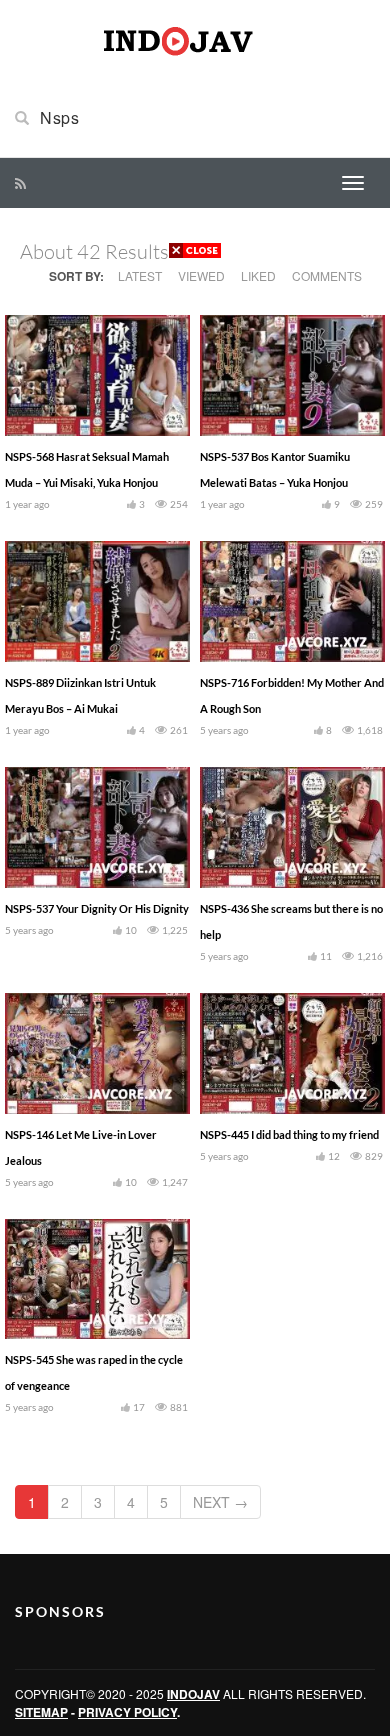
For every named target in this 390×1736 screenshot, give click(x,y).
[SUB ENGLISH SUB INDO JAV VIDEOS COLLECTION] (195, 38)
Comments (327, 275)
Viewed (201, 275)
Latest (140, 275)
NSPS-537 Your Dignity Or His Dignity (97, 908)
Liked (258, 275)
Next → (220, 1502)
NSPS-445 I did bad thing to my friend (289, 1134)
